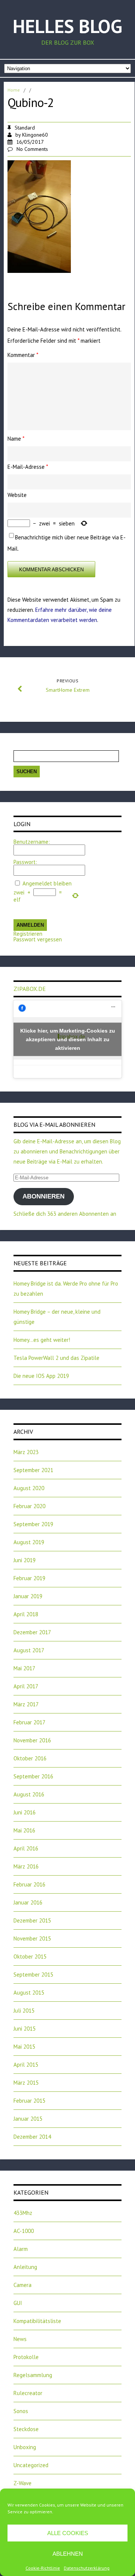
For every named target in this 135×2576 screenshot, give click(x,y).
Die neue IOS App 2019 (41, 1376)
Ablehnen (68, 2554)
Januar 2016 (28, 1902)
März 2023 (26, 1452)
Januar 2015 (28, 2119)
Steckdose (26, 2429)
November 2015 (32, 1938)
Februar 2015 (29, 2101)
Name (16, 439)
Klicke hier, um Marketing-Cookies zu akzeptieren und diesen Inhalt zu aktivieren (68, 1039)
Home (14, 90)
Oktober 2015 (30, 1956)
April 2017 (26, 1686)
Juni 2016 (25, 1812)
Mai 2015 (24, 2047)
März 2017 (26, 1704)
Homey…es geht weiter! (42, 1340)
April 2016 (26, 1848)
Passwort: (25, 862)
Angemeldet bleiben (47, 883)
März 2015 (26, 2083)
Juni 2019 (25, 1560)
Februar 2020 (29, 1506)
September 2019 (33, 1524)
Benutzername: (32, 842)
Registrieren (28, 934)
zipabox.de (30, 989)
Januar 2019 (28, 1596)
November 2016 (32, 1740)
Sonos (21, 2411)
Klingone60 (35, 135)
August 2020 (29, 1488)
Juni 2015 (25, 2029)
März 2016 (26, 1866)
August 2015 (29, 1993)
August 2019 (29, 1542)
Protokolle (26, 2357)
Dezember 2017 (32, 1632)
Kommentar (23, 355)
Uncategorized (31, 2465)
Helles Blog (67, 26)
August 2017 (29, 1650)
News (20, 2339)
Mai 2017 (24, 1668)
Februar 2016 (29, 1884)
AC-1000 (24, 2231)
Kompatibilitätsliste (37, 2321)
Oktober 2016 (30, 1758)
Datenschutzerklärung (87, 2568)
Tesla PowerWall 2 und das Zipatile (56, 1358)
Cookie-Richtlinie (43, 2568)
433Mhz (23, 2213)
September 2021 (33, 1470)
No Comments (32, 149)
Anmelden (30, 925)
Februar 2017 (29, 1722)
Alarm (21, 2249)
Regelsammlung (33, 2375)
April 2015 (26, 2065)
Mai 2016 (24, 1830)
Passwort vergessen (38, 939)
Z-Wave (22, 2483)
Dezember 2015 (32, 1920)
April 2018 (26, 1614)
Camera (22, 2285)
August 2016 (29, 1794)
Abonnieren (43, 1196)
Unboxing (25, 2447)
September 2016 (33, 1776)
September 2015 (33, 1975)
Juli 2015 (24, 2011)
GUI (18, 2303)
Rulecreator (28, 2393)
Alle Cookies (68, 2533)
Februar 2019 (29, 1578)
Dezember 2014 (32, 2137)
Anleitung (25, 2267)
